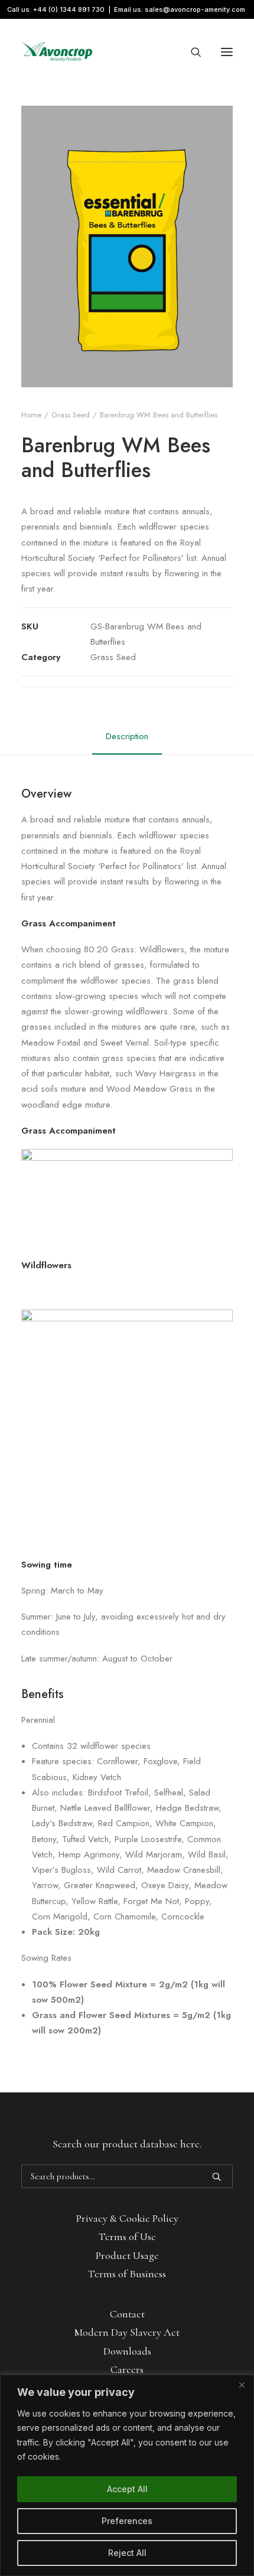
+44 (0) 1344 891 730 (69, 9)
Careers (127, 2369)
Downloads (127, 2351)
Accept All (127, 2489)
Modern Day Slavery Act (127, 2332)
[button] (227, 52)
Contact (127, 2314)
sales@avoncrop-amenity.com (195, 9)
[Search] (191, 52)
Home (31, 415)
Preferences (127, 2521)
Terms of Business (127, 2274)
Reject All (127, 2553)
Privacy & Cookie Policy (127, 2218)
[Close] (242, 2385)
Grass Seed (71, 415)
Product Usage (127, 2255)
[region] (127, 2475)
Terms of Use (127, 2237)
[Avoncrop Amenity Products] (57, 52)
